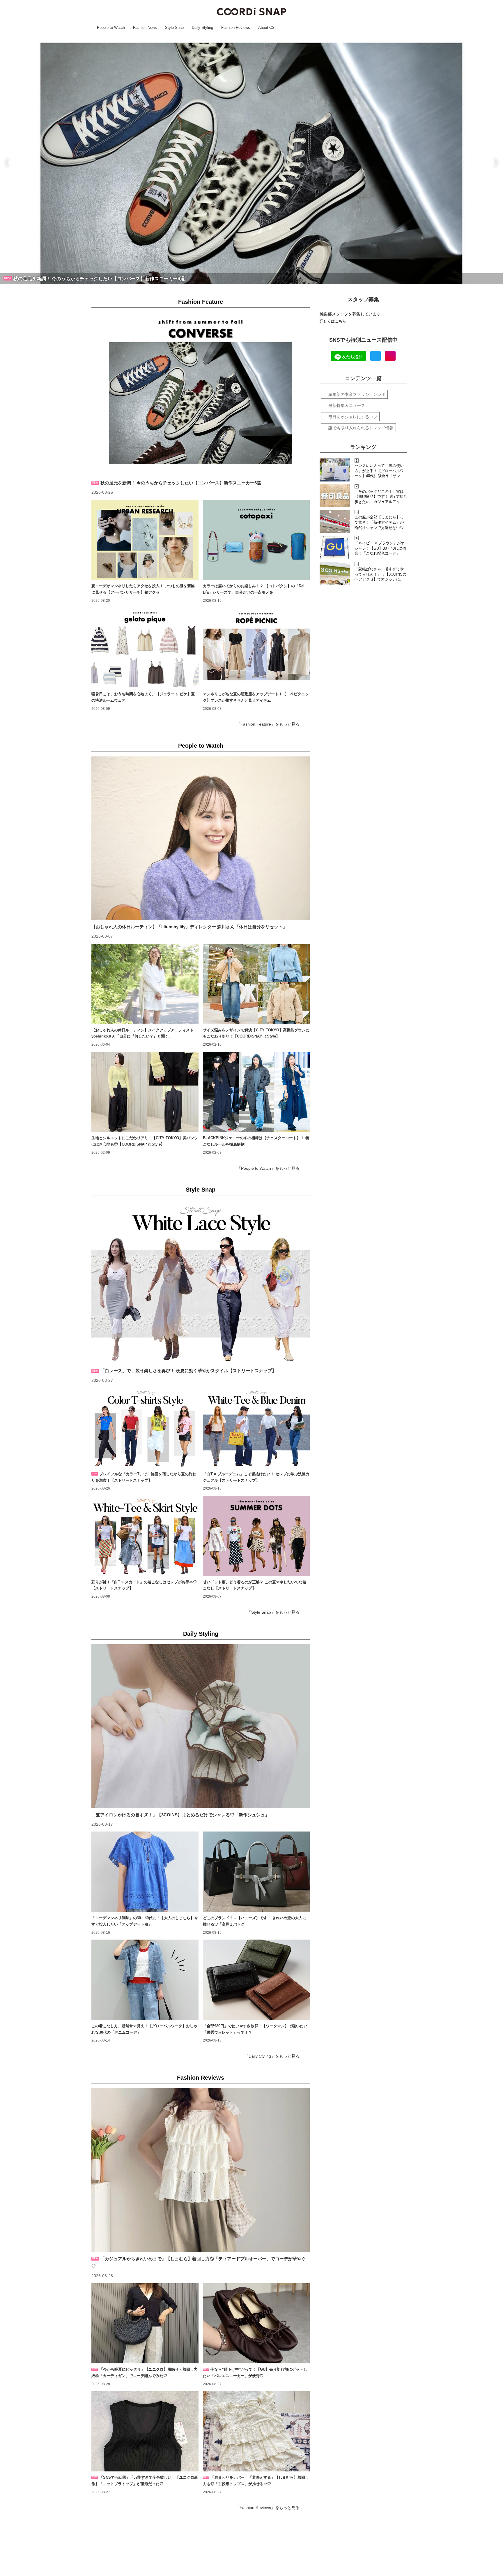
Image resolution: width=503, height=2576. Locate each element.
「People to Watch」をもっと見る (268, 1168)
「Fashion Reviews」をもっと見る (268, 2508)
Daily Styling (201, 1634)
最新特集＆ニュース (347, 405)
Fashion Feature (201, 302)
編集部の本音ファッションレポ (357, 394)
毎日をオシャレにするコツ (353, 417)
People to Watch (201, 746)
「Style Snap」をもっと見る (273, 1612)
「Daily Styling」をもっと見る (272, 2056)
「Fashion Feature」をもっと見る (268, 724)
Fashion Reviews (201, 2078)
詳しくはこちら (333, 321)
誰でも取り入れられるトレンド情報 (361, 428)
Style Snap (201, 1190)
